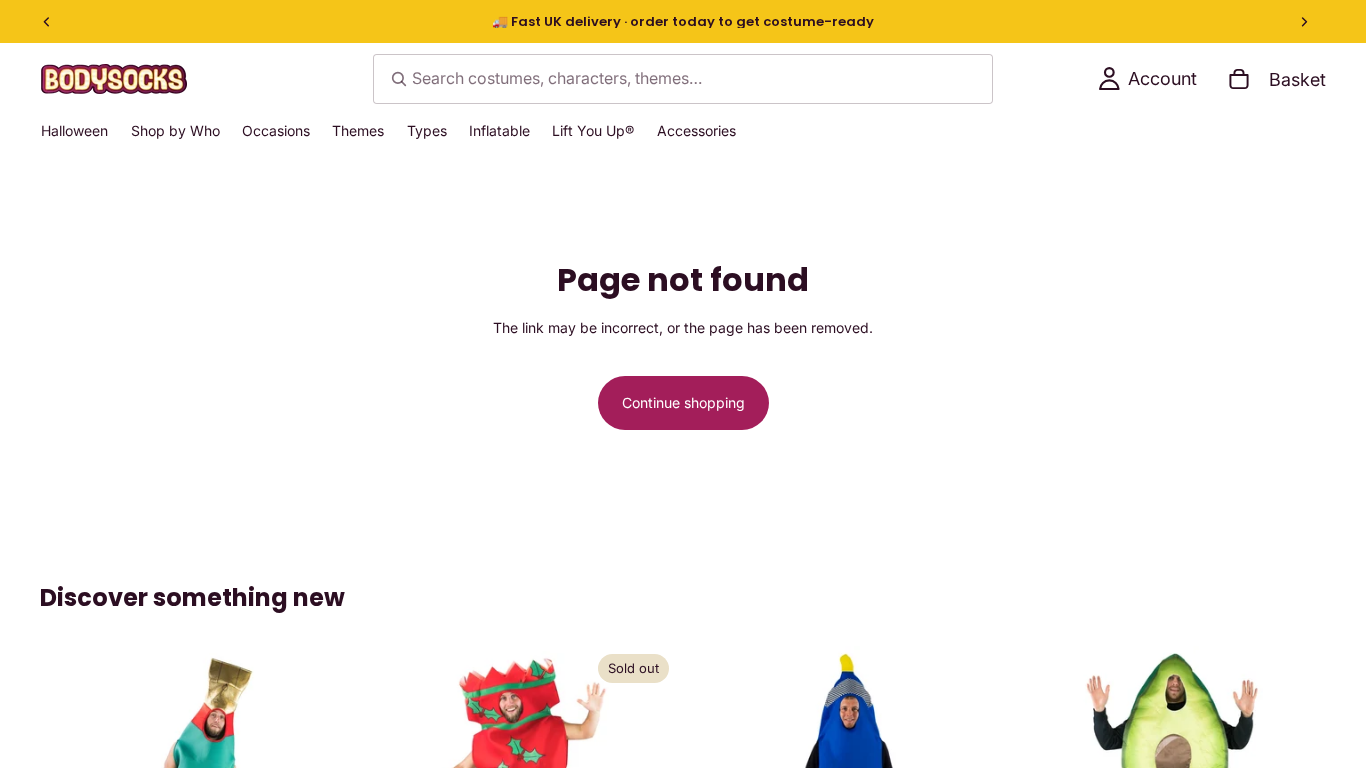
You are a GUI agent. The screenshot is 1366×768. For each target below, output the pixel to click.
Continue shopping (683, 402)
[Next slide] (1304, 22)
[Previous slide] (47, 22)
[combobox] (683, 79)
